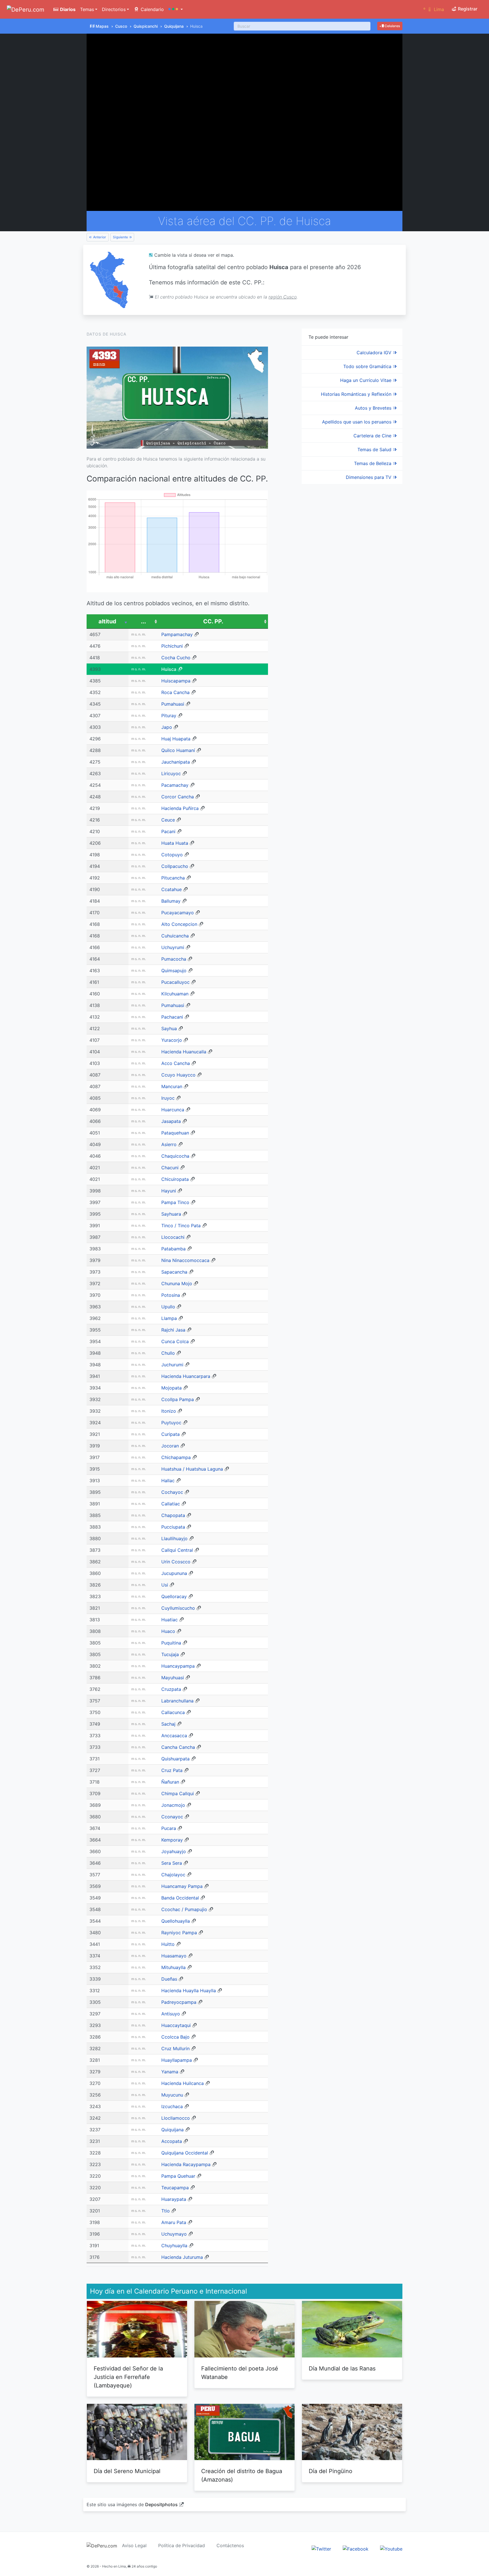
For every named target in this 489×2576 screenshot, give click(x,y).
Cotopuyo (172, 855)
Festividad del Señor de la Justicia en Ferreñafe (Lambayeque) (128, 2377)
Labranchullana (177, 1701)
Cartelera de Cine (373, 436)
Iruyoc (168, 1098)
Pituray (169, 716)
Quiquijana (174, 26)
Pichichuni (172, 646)
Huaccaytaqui (176, 2025)
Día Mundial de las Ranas (342, 2368)
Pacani (168, 831)
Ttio (166, 2211)
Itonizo (169, 1411)
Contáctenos (230, 2545)
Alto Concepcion (179, 924)
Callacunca (173, 1712)
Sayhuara (171, 1214)
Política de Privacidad (182, 2545)
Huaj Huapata (176, 739)
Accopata (172, 2141)
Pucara (169, 1828)
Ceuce (168, 820)
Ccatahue (171, 889)
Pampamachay (177, 634)
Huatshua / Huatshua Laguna (192, 1469)
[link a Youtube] (391, 2549)
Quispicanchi (146, 26)
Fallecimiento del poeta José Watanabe (240, 2373)
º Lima (434, 9)
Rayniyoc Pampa (179, 1933)
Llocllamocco (176, 2118)
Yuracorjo (172, 1040)
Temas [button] (87, 9)
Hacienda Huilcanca (183, 2083)
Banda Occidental (180, 1898)
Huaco (168, 1631)
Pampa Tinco (175, 1202)
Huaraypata (174, 2199)
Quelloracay (174, 1596)
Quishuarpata (175, 1759)
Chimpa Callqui (178, 1793)
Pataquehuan (175, 1133)
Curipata (170, 1434)
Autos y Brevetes (374, 408)
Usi (165, 1585)
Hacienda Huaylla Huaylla (189, 1991)
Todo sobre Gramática (368, 366)
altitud (107, 621)
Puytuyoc (171, 1423)
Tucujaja (170, 1654)
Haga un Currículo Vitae (366, 380)
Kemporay (172, 1840)
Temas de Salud (375, 449)
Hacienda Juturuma (182, 2257)
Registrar (467, 9)
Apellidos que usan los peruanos (357, 422)
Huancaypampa (178, 1666)
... (143, 621)
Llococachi (173, 1237)
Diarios (67, 9)
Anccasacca (174, 1736)
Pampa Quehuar (178, 2176)
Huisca (169, 669)
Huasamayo (174, 1956)
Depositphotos (161, 2504)
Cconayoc (172, 1817)
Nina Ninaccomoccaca (185, 1260)
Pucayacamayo (178, 913)
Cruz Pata (172, 1770)
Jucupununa (174, 1573)
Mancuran (172, 1086)
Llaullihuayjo (174, 1538)
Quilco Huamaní (178, 750)
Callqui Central (177, 1550)
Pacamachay (175, 785)
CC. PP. (213, 621)
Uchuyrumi (173, 947)
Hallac (168, 1481)
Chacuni (170, 1168)
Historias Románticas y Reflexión (357, 394)
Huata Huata (175, 843)
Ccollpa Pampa (178, 1399)
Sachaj (168, 1724)
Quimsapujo (174, 971)
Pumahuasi (173, 704)
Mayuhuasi (173, 1678)
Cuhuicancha (175, 936)
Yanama (170, 2072)
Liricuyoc (171, 773)
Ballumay (171, 901)
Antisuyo (171, 2014)
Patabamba (173, 1249)
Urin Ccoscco (176, 1562)
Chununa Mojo (177, 1283)
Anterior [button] (99, 237)
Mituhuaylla (173, 1967)
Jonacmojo (173, 1805)
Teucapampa (175, 2188)
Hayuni (169, 1191)
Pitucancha (173, 878)
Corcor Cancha (178, 797)
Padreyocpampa (179, 2002)
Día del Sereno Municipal (127, 2471)
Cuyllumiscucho (178, 1608)
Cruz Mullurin (175, 2048)
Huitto (168, 1944)
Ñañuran (170, 1782)
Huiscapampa (176, 681)
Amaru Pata (174, 2222)
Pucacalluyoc (175, 982)
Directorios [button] (114, 9)
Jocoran (170, 1446)
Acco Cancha (176, 1063)
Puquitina (171, 1643)
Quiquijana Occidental (185, 2153)
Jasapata (171, 1121)
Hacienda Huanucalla (184, 1052)
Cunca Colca (175, 1341)
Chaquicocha (175, 1156)
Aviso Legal (134, 2545)
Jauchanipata (176, 762)
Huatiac (170, 1620)
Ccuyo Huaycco (178, 1075)
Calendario (152, 9)
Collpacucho (175, 866)
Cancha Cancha (178, 1747)
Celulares (392, 26)
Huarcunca (173, 1110)
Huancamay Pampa (182, 1886)
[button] (176, 9)
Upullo (168, 1307)
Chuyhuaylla (174, 2246)
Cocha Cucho (176, 658)
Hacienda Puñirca (180, 808)
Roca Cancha (175, 692)
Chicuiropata (175, 1179)
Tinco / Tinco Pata (181, 1226)
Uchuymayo (174, 2234)
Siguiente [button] (121, 237)
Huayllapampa (177, 2060)
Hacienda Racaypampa (186, 2164)
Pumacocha (174, 959)
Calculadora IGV (375, 353)
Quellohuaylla (176, 1921)
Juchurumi (172, 1365)
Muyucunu (172, 2095)
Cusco (121, 26)
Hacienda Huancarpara (186, 1376)
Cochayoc (172, 1492)
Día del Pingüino (331, 2471)
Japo (167, 727)
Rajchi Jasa (173, 1330)
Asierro (169, 1144)
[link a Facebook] (356, 2549)
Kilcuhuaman (175, 994)
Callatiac (171, 1504)
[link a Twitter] (321, 2549)
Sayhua (169, 1028)
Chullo (168, 1353)
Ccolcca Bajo (175, 2037)
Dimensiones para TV (369, 477)
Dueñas (169, 1979)
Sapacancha (174, 1272)
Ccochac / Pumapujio (184, 1909)
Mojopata (171, 1388)
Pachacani (172, 1017)
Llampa (169, 1318)
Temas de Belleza (373, 463)
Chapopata (173, 1515)
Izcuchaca (172, 2106)
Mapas (102, 26)
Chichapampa (176, 1457)
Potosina (171, 1295)
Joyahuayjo (174, 1851)
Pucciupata (173, 1527)
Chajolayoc (173, 1875)
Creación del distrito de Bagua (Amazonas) (242, 2475)
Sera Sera (172, 1863)
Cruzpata (171, 1689)
